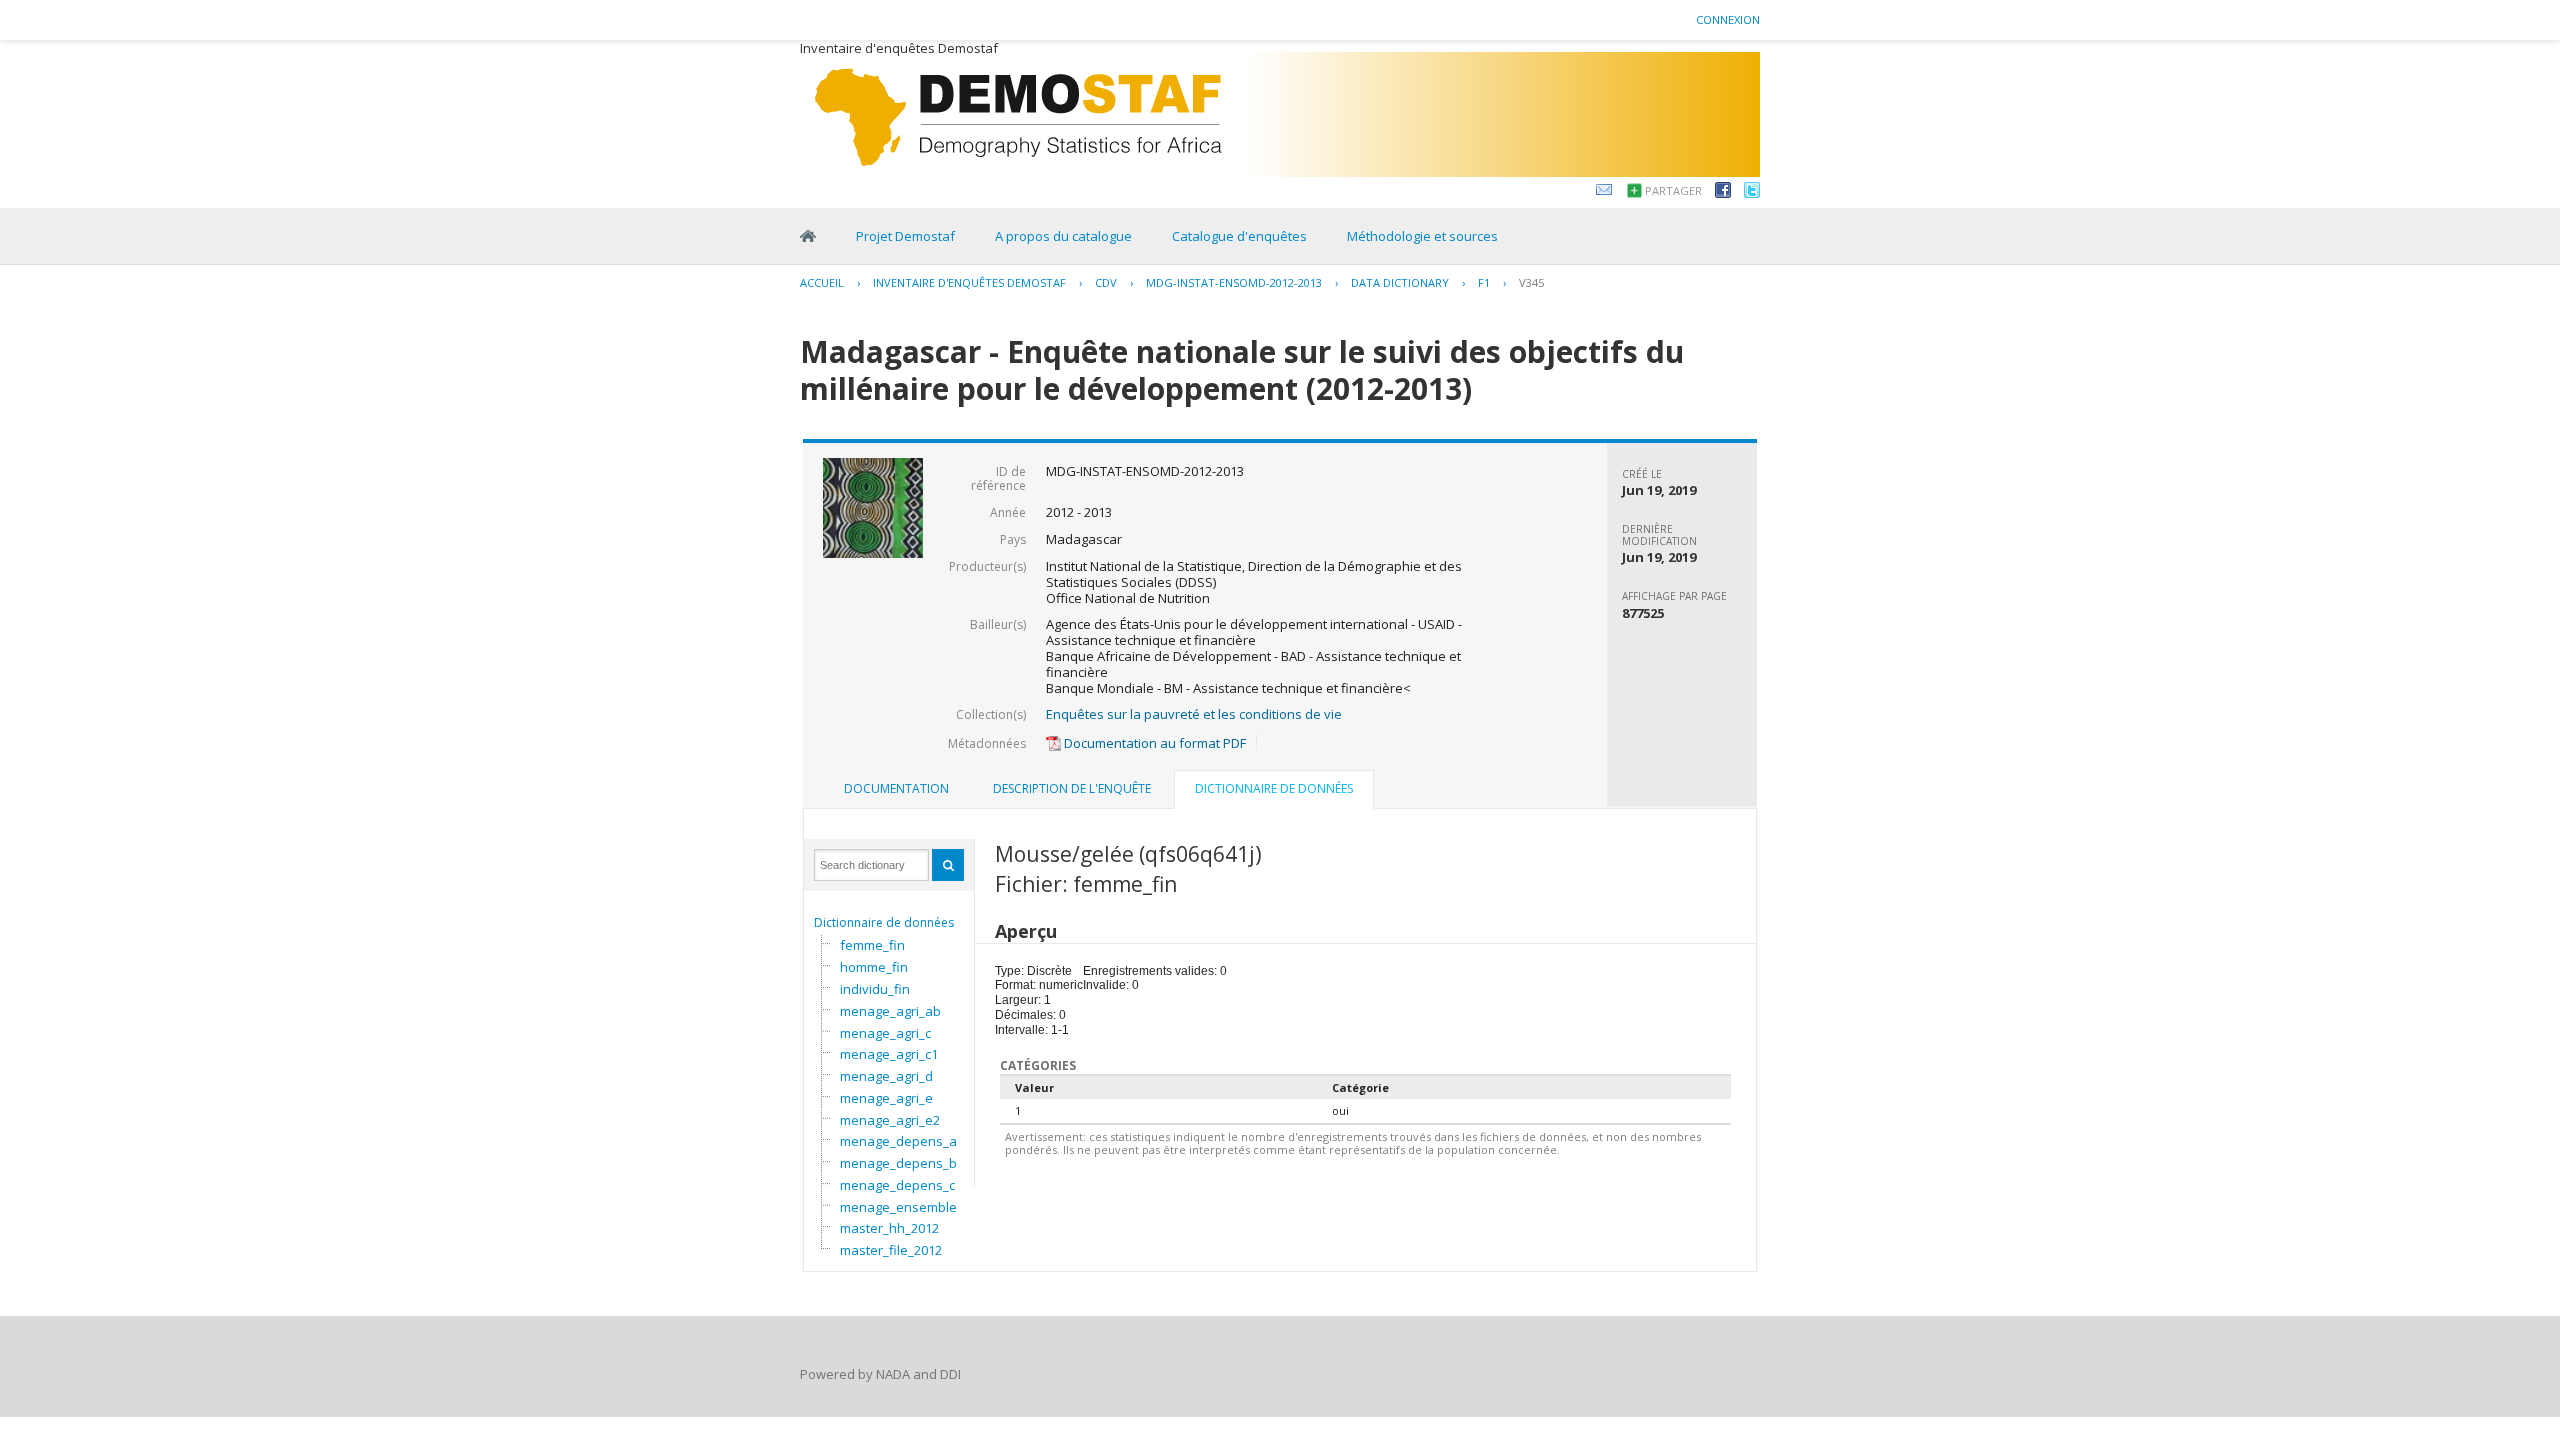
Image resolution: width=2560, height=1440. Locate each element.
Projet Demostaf (905, 236)
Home (808, 236)
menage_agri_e (886, 1098)
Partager (1673, 190)
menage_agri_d (886, 1076)
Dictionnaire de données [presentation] (1274, 788)
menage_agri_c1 (889, 1054)
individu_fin (875, 989)
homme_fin (874, 967)
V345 (1531, 282)
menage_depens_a (898, 1141)
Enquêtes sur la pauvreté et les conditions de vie (1194, 714)
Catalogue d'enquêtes (1239, 236)
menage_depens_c (897, 1185)
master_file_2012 (891, 1250)
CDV (1106, 282)
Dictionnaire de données (884, 922)
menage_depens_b (898, 1163)
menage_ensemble (898, 1207)
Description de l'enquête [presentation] (1072, 788)
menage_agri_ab (890, 1011)
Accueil (822, 282)
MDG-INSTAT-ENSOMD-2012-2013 (1234, 282)
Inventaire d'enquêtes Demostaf (969, 282)
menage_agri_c (885, 1033)
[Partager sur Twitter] (1752, 193)
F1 (1484, 282)
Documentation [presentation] (896, 788)
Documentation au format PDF (1153, 743)
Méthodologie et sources (1422, 236)
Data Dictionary (1400, 282)
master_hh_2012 (889, 1228)
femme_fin (872, 945)
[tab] (896, 789)
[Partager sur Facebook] (1723, 193)
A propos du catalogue (1063, 236)
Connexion (1728, 19)
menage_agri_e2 (890, 1120)
